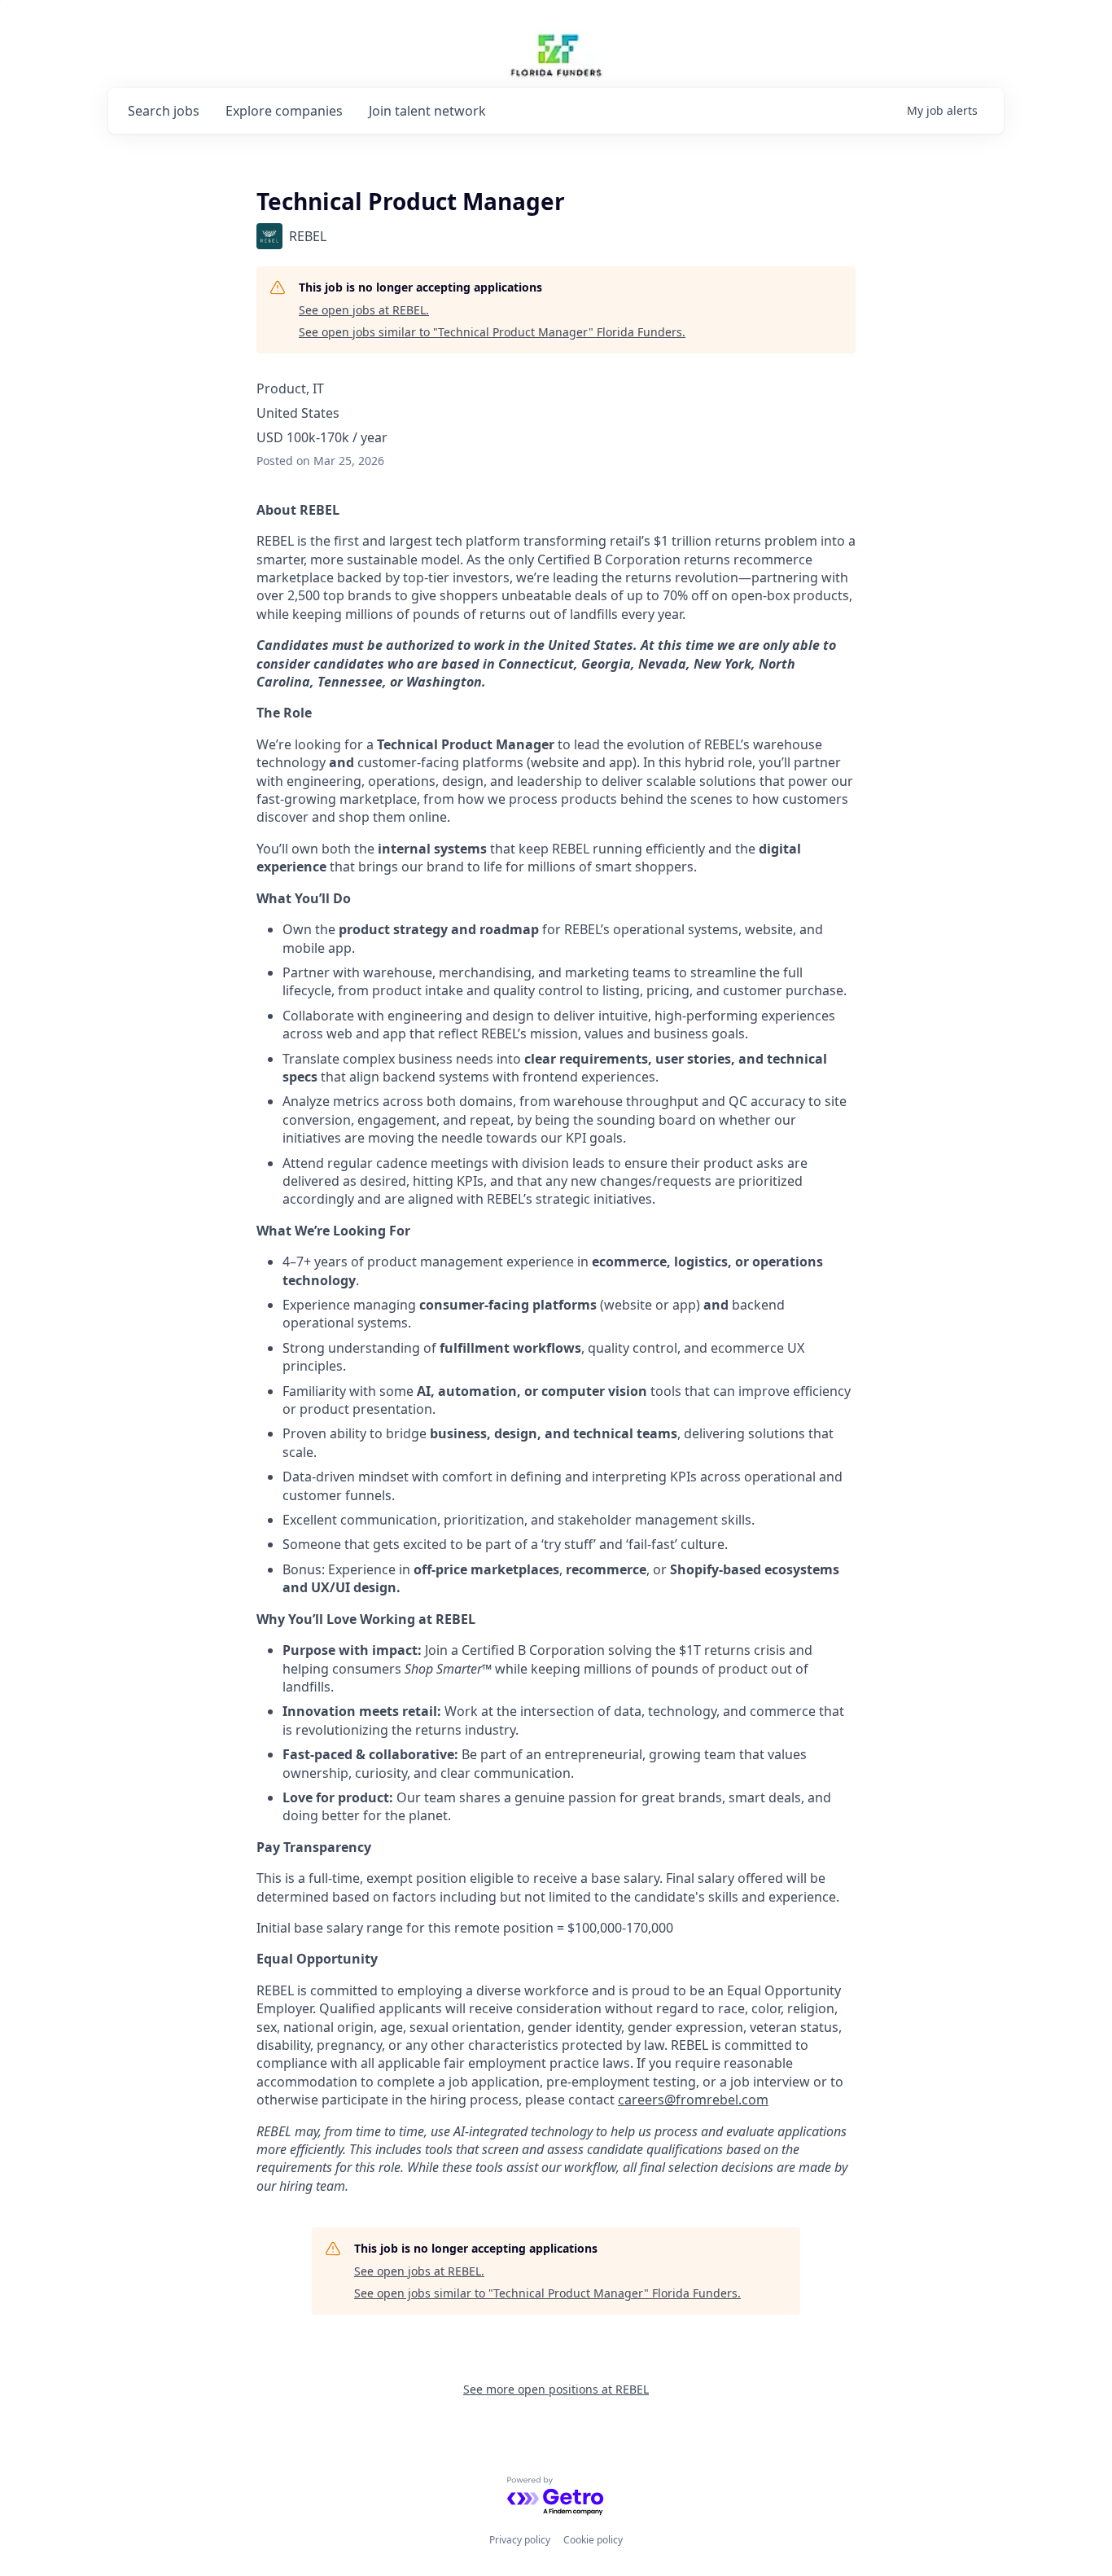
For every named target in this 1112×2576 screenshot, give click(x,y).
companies (284, 111)
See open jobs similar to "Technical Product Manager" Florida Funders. (492, 332)
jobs (164, 111)
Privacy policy (520, 2540)
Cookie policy (593, 2540)
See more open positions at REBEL (556, 2389)
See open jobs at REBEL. (364, 310)
